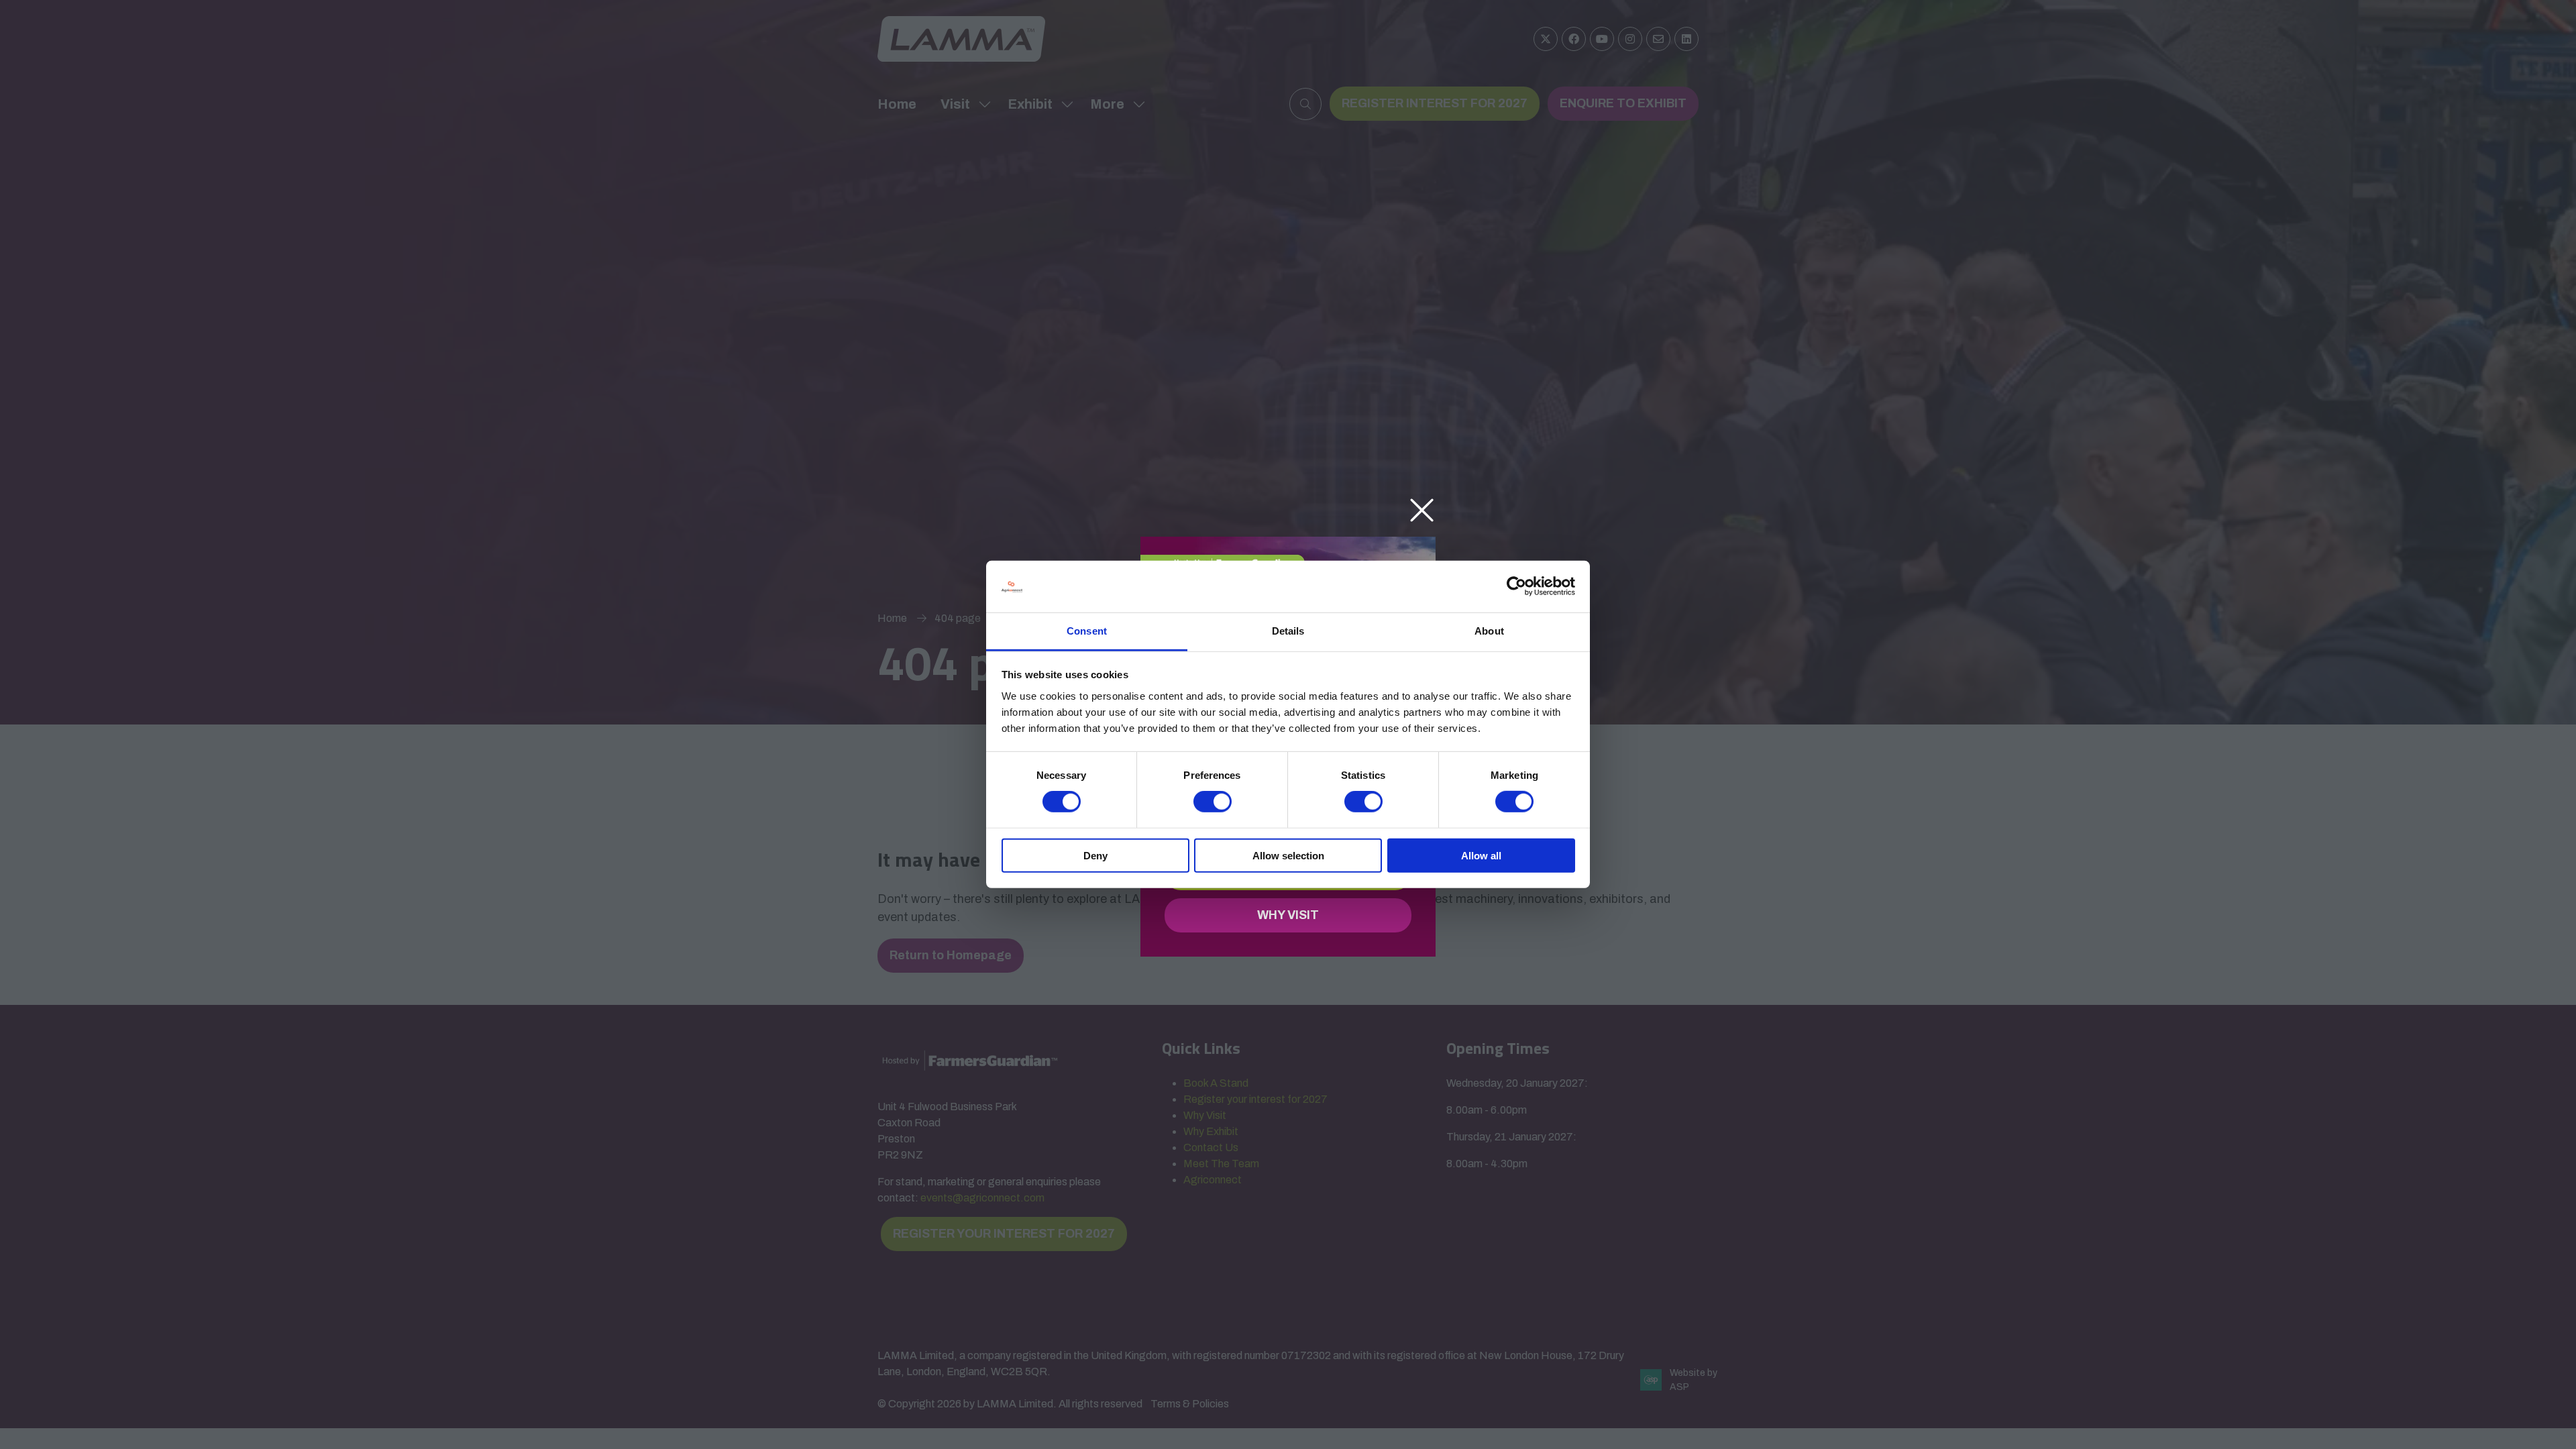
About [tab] (1489, 631)
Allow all (1481, 855)
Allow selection (1288, 855)
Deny (1095, 855)
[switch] (1213, 802)
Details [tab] (1288, 631)
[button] (1422, 511)
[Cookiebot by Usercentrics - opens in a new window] (1516, 586)
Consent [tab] (1087, 631)
